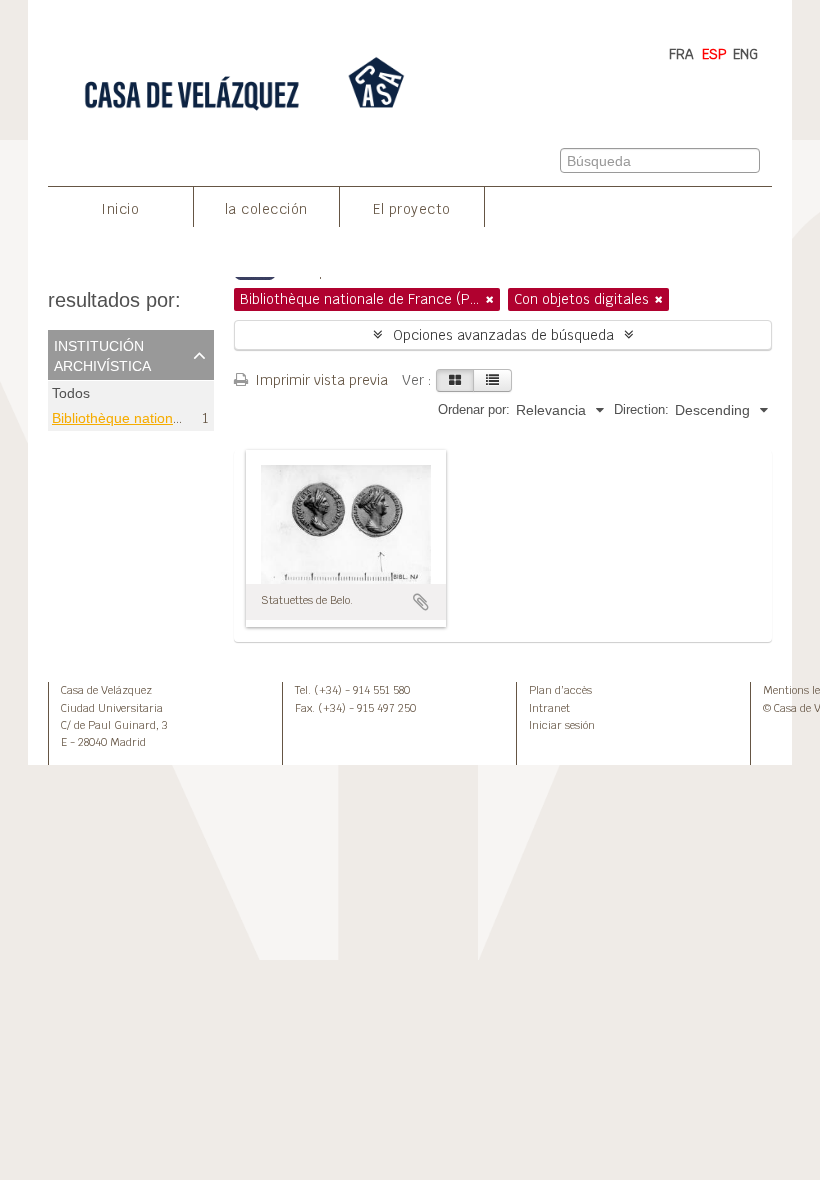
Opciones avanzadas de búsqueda (503, 335)
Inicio (120, 209)
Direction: (641, 409)
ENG (745, 54)
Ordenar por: (474, 409)
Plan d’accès (560, 690)
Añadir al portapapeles (421, 602)
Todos (71, 393)
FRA (681, 54)
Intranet (549, 708)
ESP (714, 54)
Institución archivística (102, 354)
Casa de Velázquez (106, 690)
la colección (266, 209)
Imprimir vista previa (319, 380)
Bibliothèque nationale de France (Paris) (179, 418)
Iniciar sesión (562, 725)
